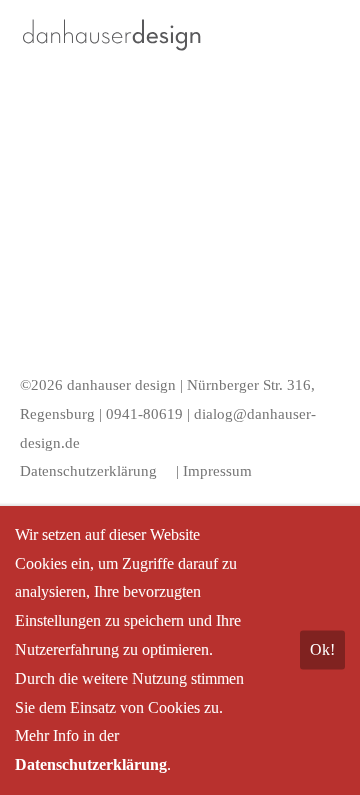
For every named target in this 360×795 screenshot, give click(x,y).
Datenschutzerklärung (88, 471)
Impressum (217, 471)
